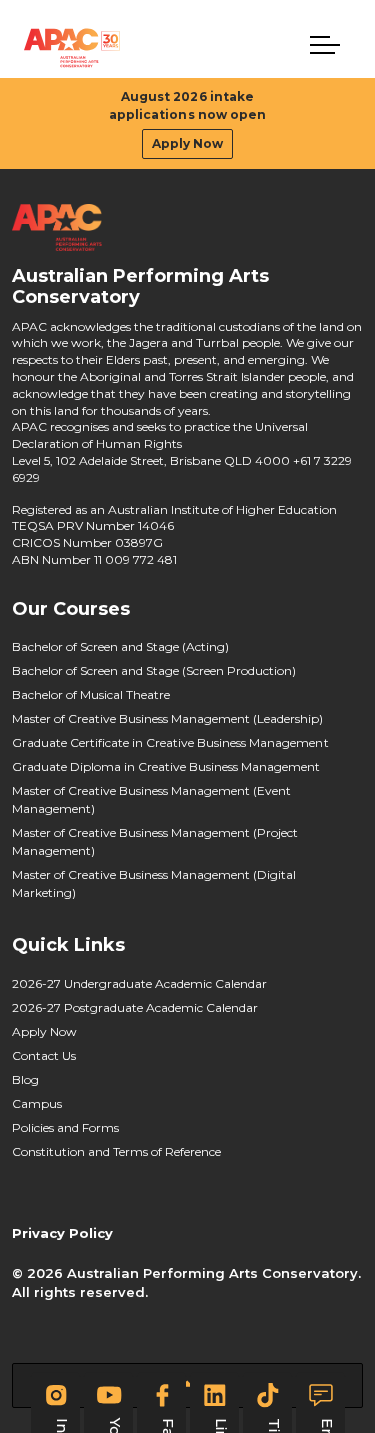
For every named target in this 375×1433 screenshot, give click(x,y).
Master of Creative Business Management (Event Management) (151, 799)
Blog (25, 1079)
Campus (37, 1103)
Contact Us (44, 1055)
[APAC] (72, 48)
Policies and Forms (65, 1127)
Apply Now (187, 143)
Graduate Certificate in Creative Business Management (170, 742)
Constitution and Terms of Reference (116, 1151)
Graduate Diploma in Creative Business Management (166, 766)
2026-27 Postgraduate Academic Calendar (135, 1007)
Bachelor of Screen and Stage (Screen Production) (154, 670)
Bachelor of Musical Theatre (91, 694)
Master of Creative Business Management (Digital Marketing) (154, 883)
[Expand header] (325, 45)
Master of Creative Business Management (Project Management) (155, 841)
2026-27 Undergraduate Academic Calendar (139, 983)
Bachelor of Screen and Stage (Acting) (120, 646)
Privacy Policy (62, 1233)
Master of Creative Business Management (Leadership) (168, 718)
